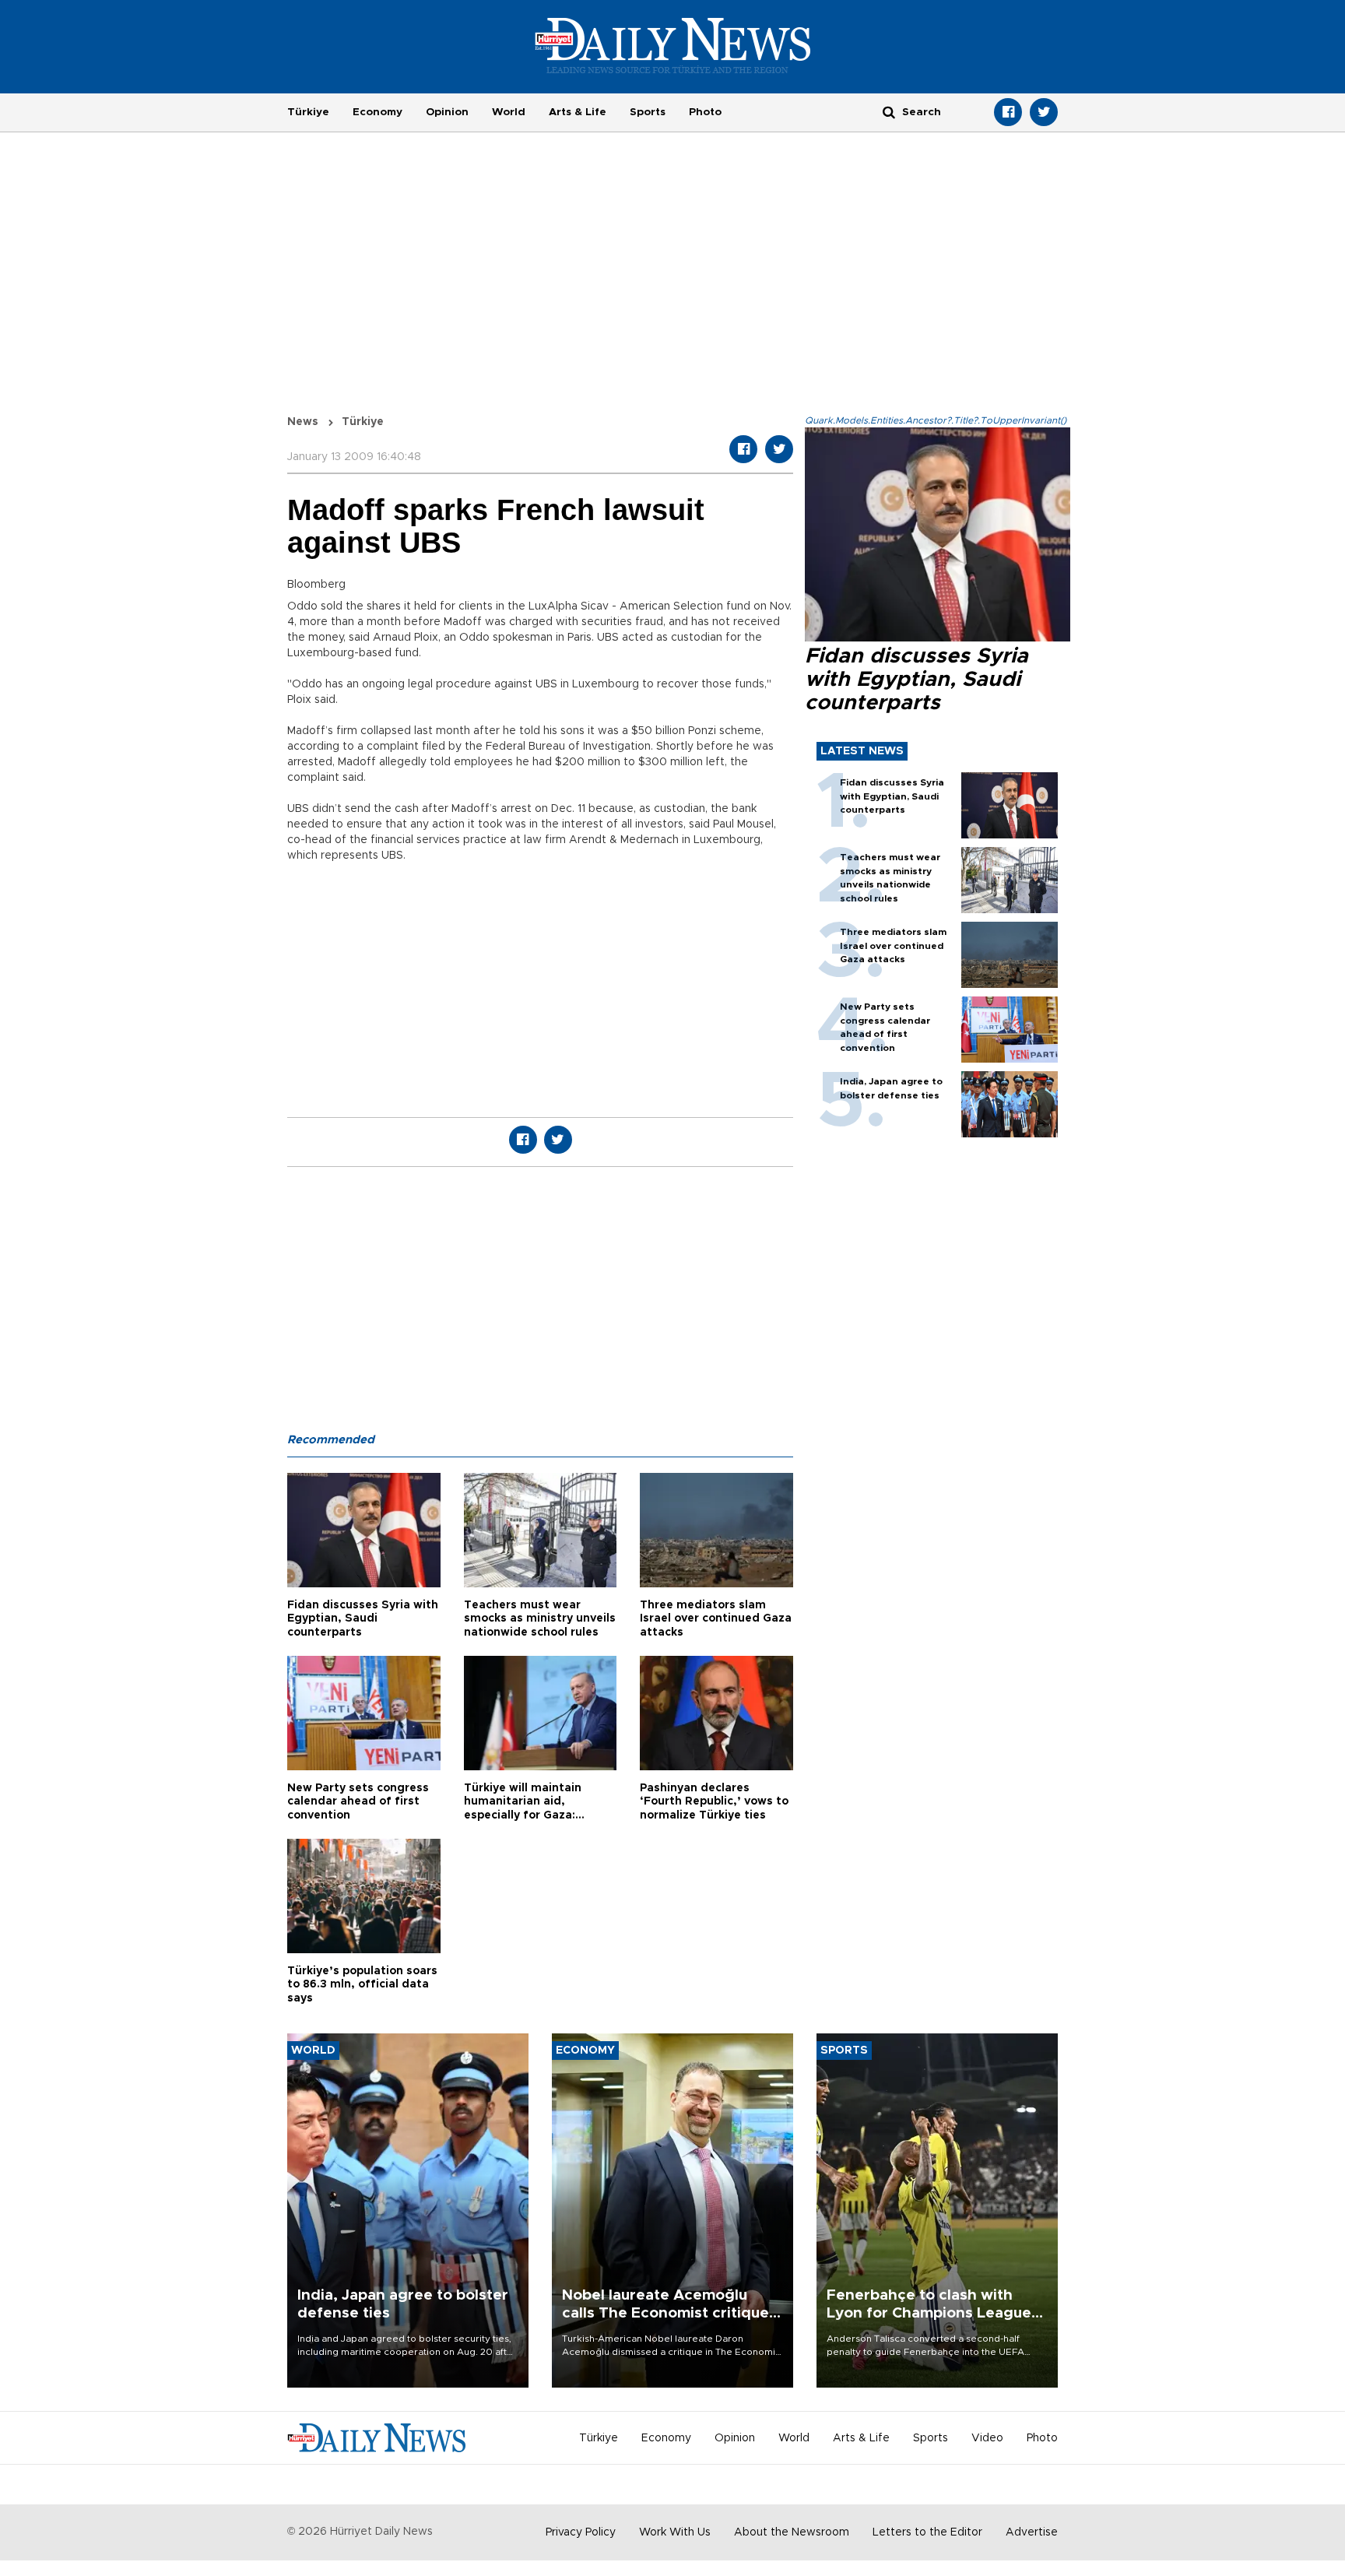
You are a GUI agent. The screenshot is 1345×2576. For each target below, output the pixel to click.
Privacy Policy (581, 2532)
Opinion (447, 112)
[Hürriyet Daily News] (673, 45)
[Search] (889, 112)
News (303, 422)
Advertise (1032, 2532)
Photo (705, 112)
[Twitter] (1044, 112)
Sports (648, 112)
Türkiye (308, 112)
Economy (378, 112)
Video (987, 2438)
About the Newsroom (792, 2532)
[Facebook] (1008, 112)
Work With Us (675, 2532)
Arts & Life (578, 112)
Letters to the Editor (927, 2532)
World (509, 112)
